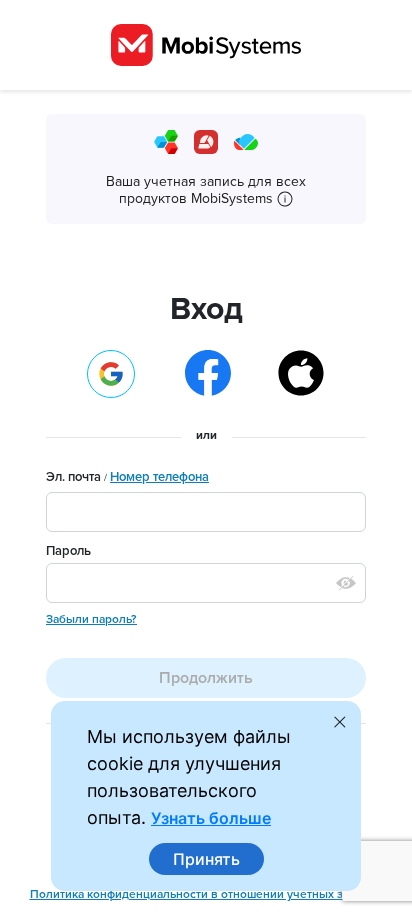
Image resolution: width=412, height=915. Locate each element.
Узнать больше (211, 818)
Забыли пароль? (91, 619)
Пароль (68, 551)
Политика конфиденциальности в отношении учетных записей (206, 894)
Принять (206, 859)
